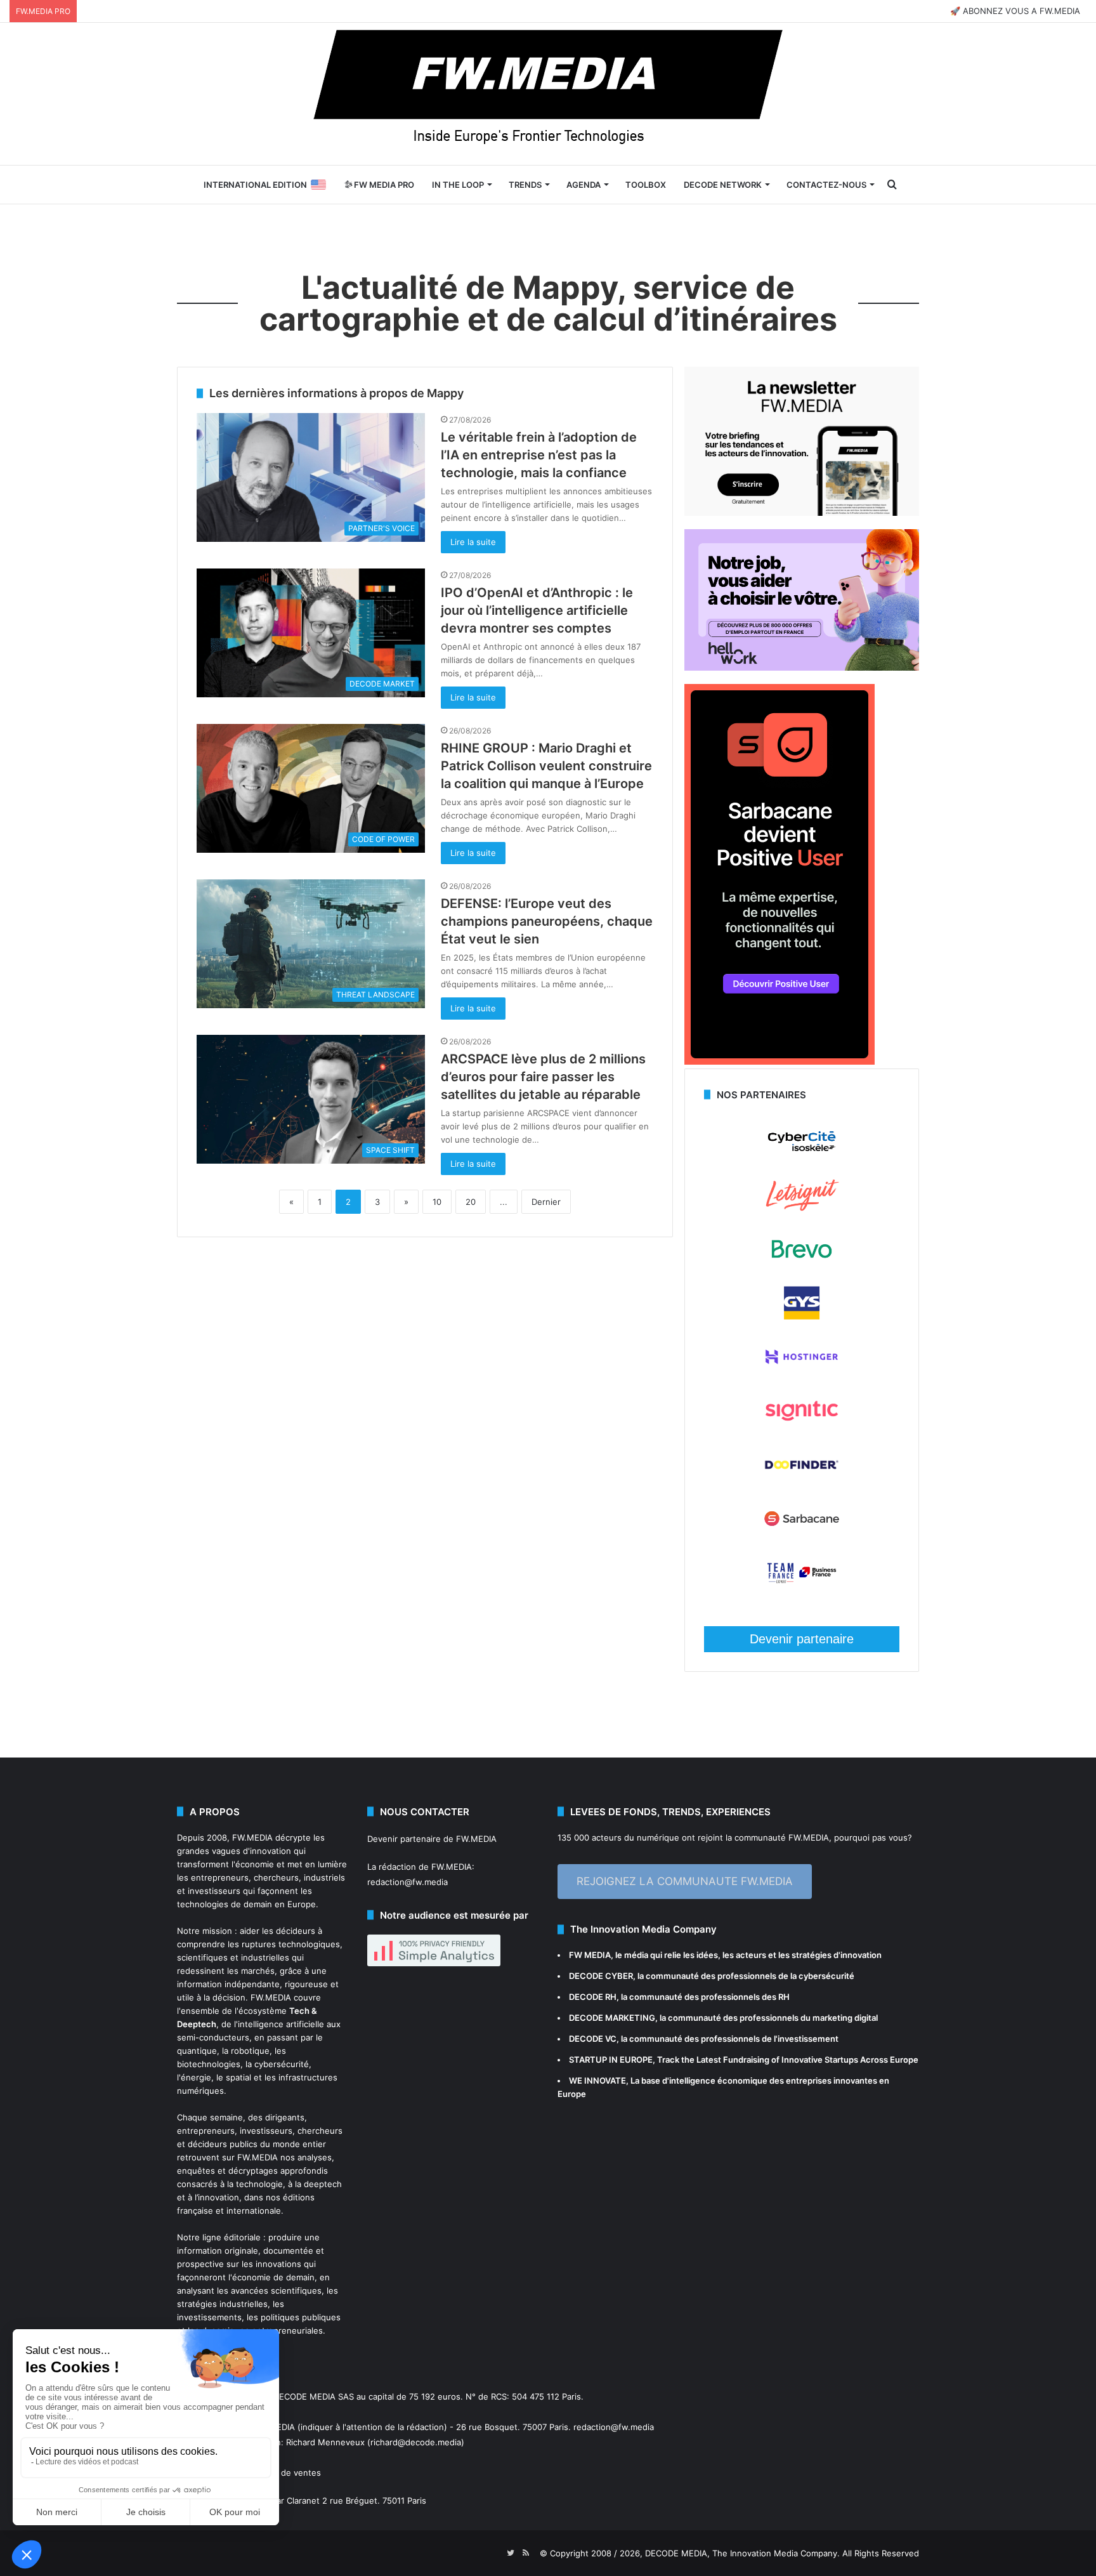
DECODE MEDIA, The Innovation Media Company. (742, 2553)
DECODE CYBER (601, 1976)
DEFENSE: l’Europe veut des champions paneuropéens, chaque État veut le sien (547, 921)
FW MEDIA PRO (383, 185)
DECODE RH (593, 1997)
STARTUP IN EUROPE (611, 2060)
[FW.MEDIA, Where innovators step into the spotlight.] (548, 94)
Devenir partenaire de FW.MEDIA (432, 1839)
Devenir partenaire (802, 1639)
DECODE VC (593, 2039)
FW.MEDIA (252, 1837)
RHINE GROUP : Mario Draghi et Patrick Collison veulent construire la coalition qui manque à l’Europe (546, 766)
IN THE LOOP (458, 185)
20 (471, 1202)
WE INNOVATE (597, 2080)
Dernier (546, 1202)
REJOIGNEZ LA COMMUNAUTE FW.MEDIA (685, 1881)
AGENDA (584, 185)
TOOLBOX (646, 185)
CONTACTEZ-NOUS (826, 185)
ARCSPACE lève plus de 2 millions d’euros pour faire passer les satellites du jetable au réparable (543, 1077)
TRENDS (525, 185)
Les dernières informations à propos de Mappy (336, 393)
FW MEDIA (590, 1955)
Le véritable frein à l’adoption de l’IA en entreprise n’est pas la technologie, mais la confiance (539, 455)
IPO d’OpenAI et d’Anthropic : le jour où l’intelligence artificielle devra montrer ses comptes (537, 610)
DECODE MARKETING (612, 2018)
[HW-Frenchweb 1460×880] (802, 667)
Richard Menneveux (325, 2442)
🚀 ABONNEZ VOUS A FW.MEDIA (1015, 11)
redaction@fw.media (408, 1882)
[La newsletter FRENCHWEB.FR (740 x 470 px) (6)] (802, 513)
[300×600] (780, 1061)
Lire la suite (473, 542)
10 (437, 1202)
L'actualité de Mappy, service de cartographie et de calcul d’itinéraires (548, 303)
